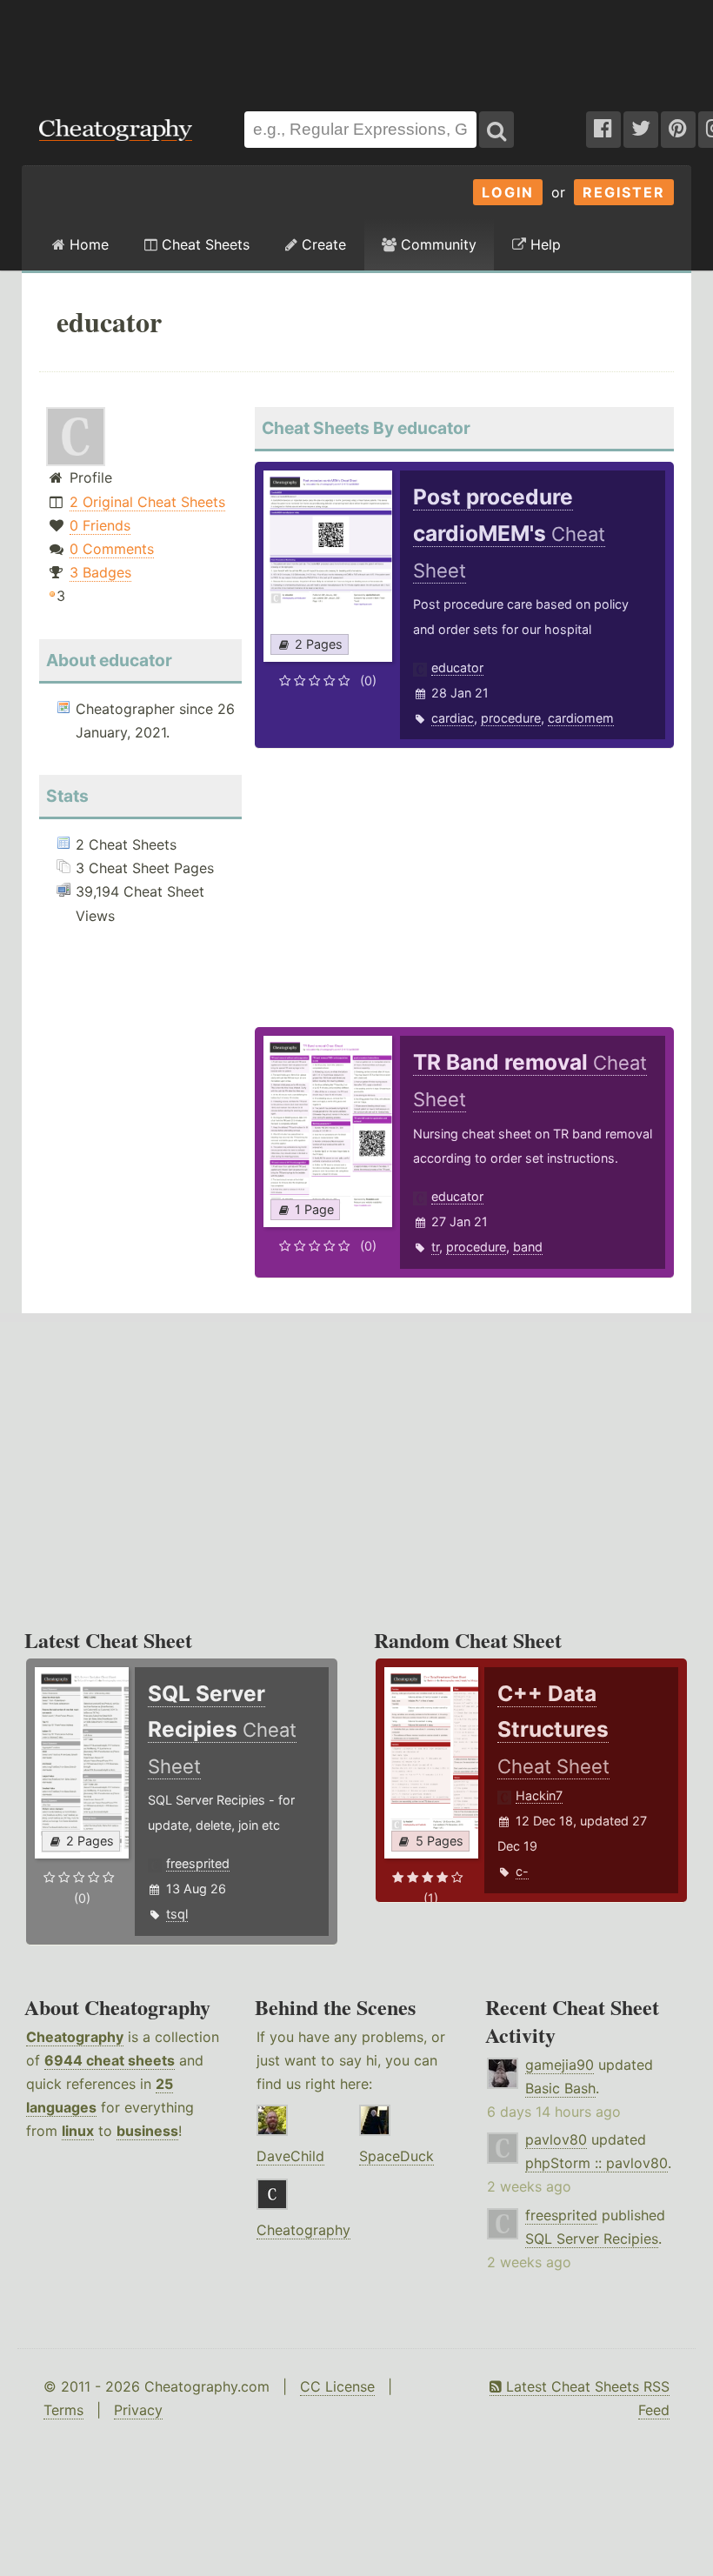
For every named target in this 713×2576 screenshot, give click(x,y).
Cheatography (75, 2037)
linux (78, 2131)
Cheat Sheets (203, 244)
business (147, 2131)
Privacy (138, 2410)
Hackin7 (539, 1795)
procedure (511, 718)
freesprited (198, 1863)
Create (322, 244)
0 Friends (100, 525)
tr (435, 1247)
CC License (337, 2386)
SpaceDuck (396, 2156)
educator (457, 667)
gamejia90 (560, 2065)
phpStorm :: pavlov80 (596, 2163)
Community (436, 244)
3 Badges (100, 572)
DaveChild (290, 2156)
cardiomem (581, 718)
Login (508, 192)
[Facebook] (603, 130)
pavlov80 (556, 2139)
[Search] (496, 130)
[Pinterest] (678, 130)
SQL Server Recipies (592, 2239)
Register (624, 192)
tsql (177, 1914)
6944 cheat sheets (110, 2060)
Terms (63, 2410)
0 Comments (112, 549)
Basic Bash (560, 2088)
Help (543, 244)
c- (522, 1871)
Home (87, 244)
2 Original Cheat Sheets (147, 502)
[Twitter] (641, 130)
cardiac (453, 718)
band (528, 1247)
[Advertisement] (356, 47)
